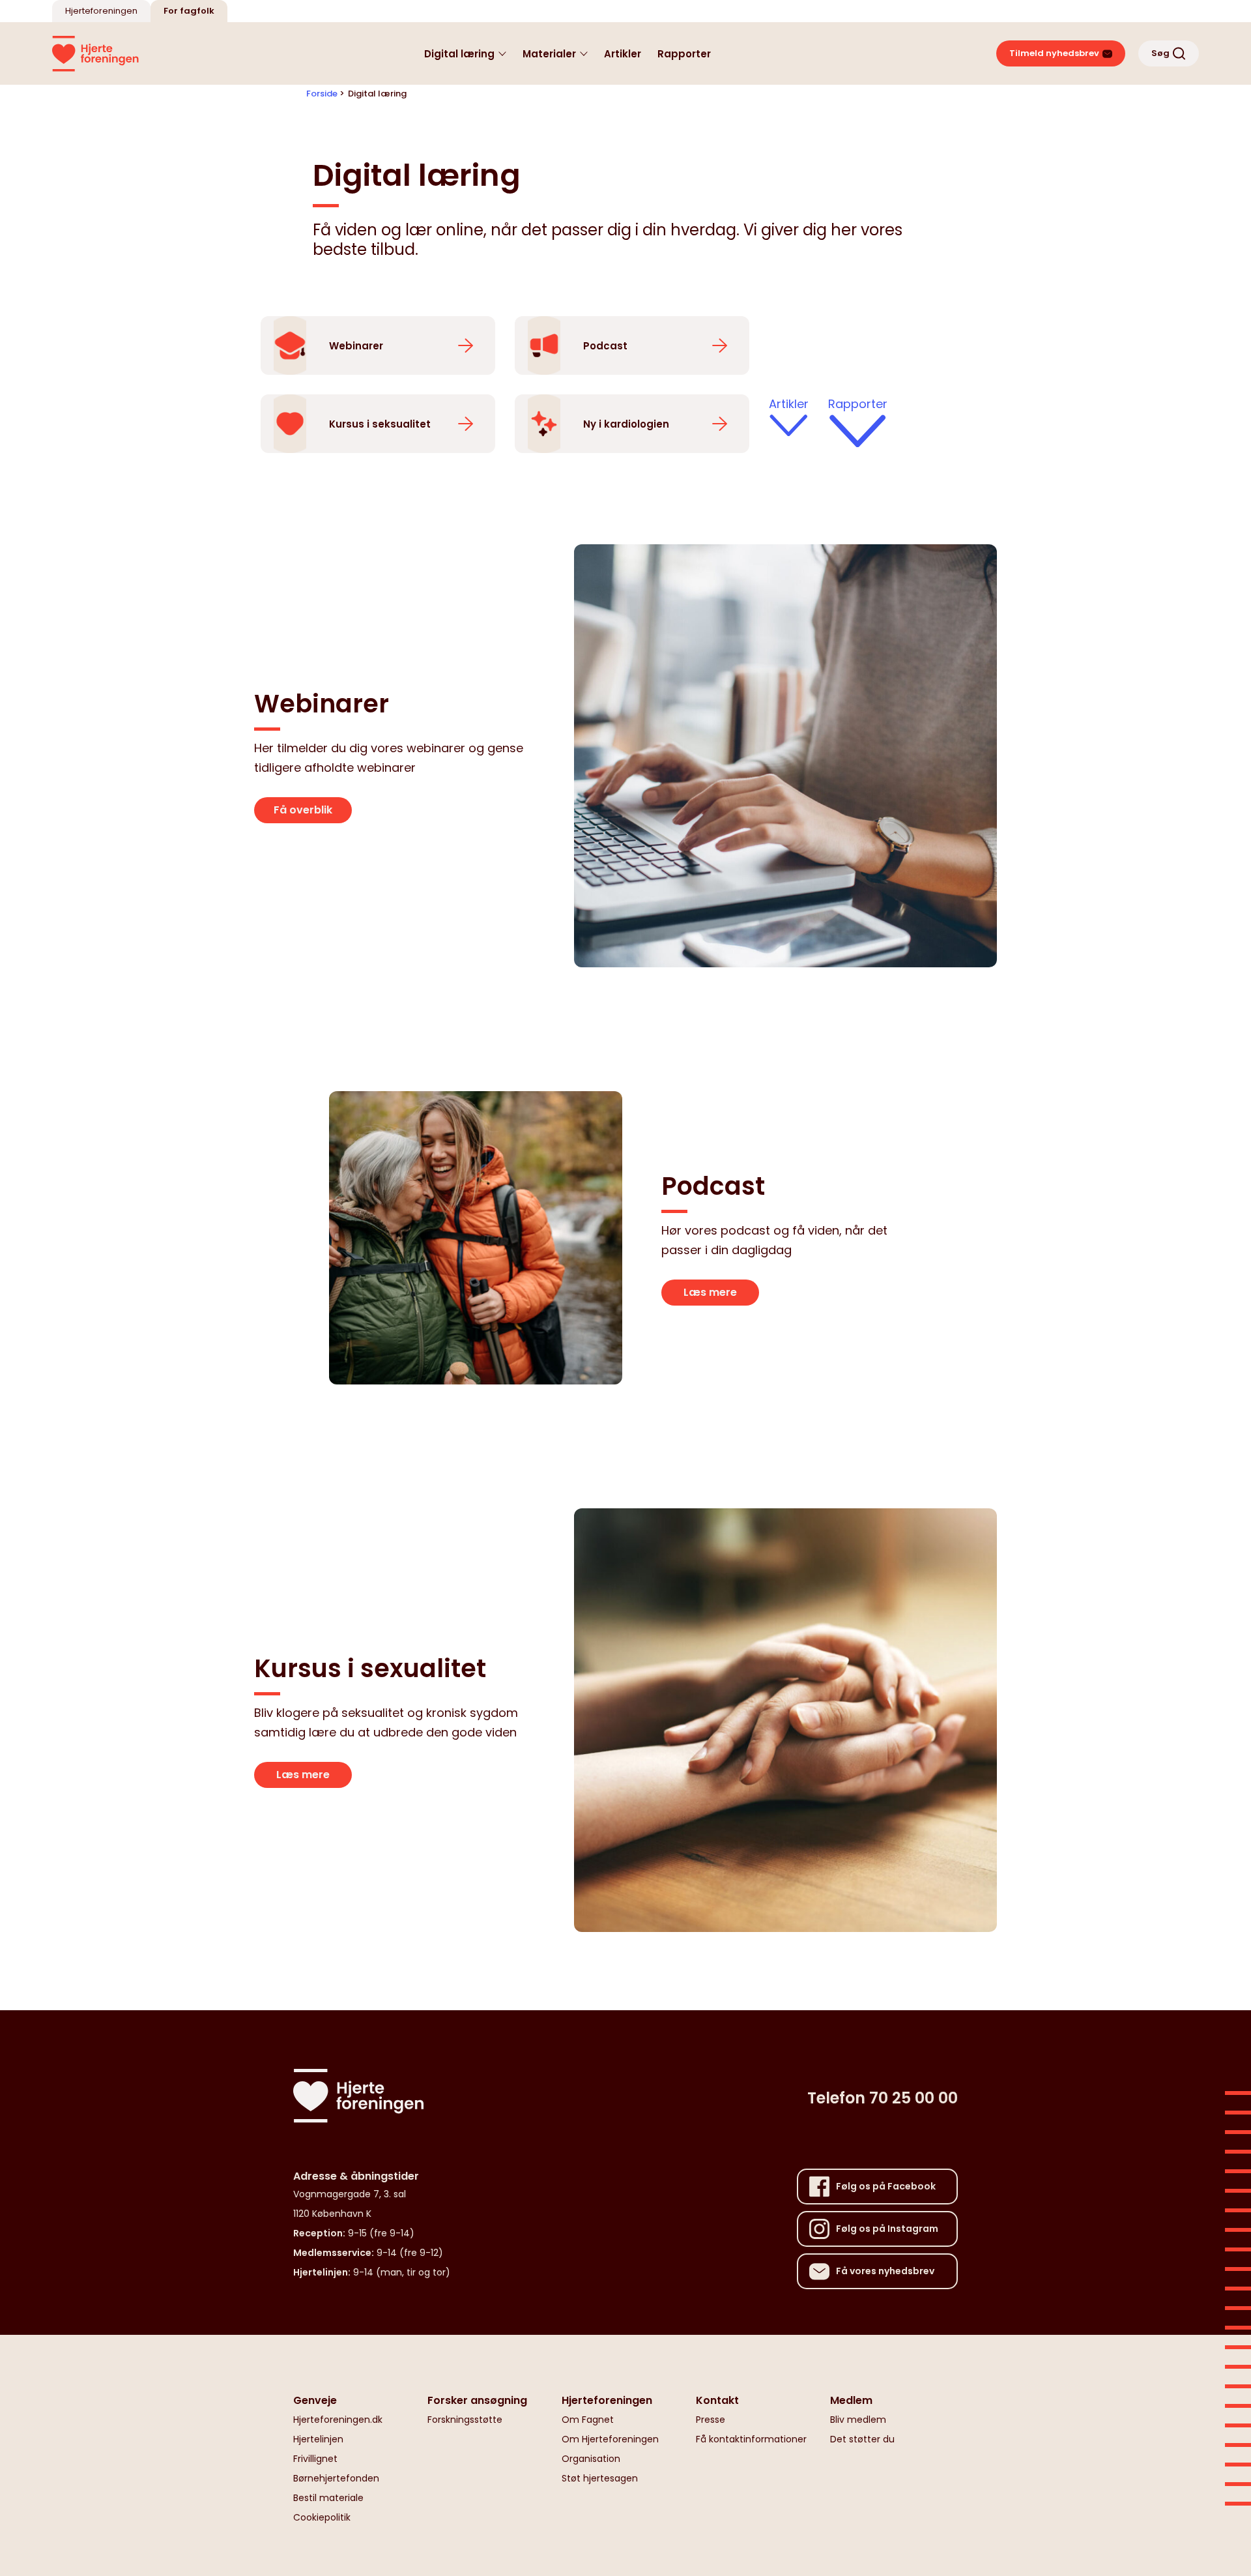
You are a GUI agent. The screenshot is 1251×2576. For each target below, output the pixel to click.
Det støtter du (862, 2439)
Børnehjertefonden (336, 2478)
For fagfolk (189, 11)
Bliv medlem (858, 2420)
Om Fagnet (588, 2420)
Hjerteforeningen (101, 11)
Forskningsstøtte (465, 2420)
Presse (711, 2420)
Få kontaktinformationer (751, 2439)
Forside (322, 94)
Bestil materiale (328, 2498)
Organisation (591, 2459)
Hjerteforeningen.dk (338, 2420)
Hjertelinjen (318, 2439)
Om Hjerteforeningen (610, 2439)
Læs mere (710, 1292)
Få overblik (303, 810)
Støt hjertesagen (600, 2478)
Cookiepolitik (322, 2517)
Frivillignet (315, 2459)
